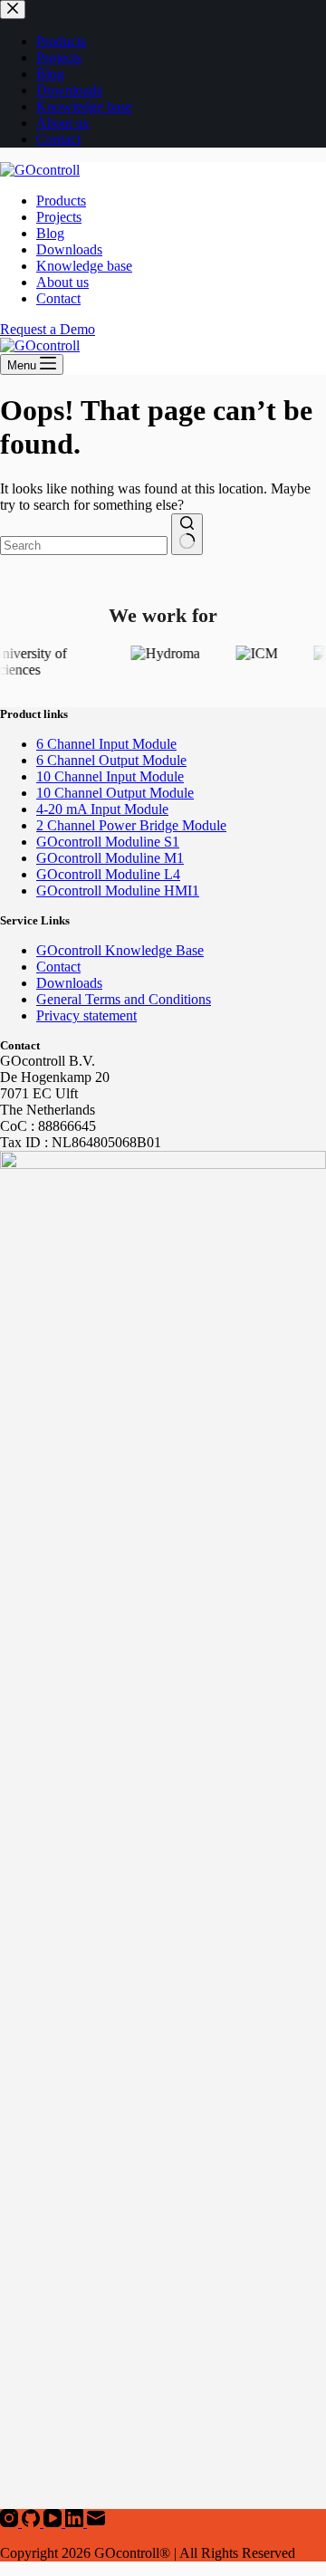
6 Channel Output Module (111, 760)
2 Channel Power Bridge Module (131, 825)
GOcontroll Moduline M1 (110, 858)
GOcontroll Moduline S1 (108, 842)
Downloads (69, 249)
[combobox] (84, 546)
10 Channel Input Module (110, 776)
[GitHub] (33, 2522)
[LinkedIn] (76, 2522)
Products (61, 201)
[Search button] (187, 534)
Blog (50, 233)
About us (62, 282)
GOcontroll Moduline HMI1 (118, 891)
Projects (59, 217)
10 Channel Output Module (115, 793)
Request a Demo (48, 329)
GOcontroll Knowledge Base (120, 950)
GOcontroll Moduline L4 (108, 874)
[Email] (96, 2522)
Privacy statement (86, 1015)
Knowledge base (84, 266)
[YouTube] (54, 2522)
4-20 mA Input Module (102, 809)
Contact (58, 298)
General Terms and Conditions (124, 999)
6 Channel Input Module (106, 744)
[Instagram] (11, 2522)
